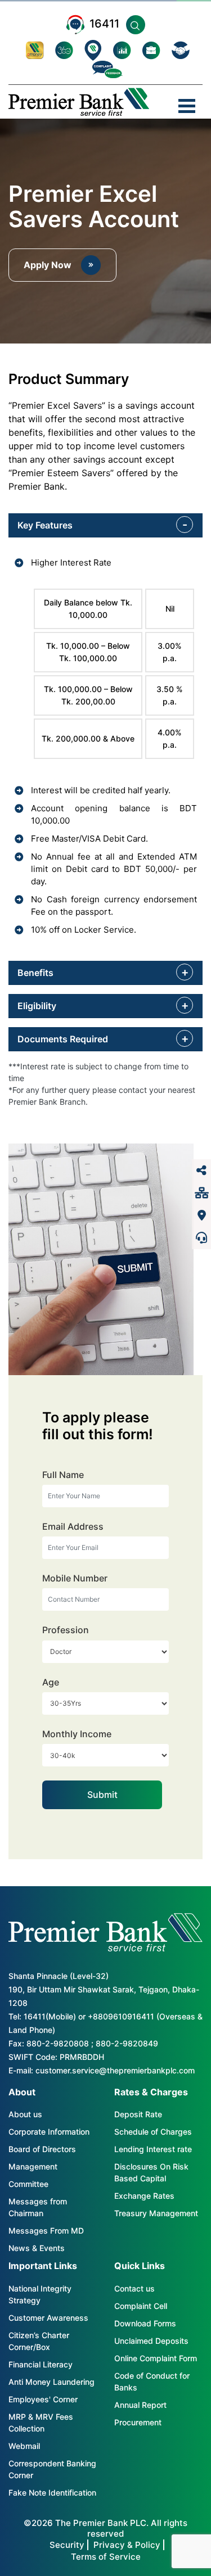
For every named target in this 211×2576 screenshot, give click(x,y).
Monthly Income (77, 1734)
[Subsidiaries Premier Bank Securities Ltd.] (201, 1193)
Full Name (63, 1475)
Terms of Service (106, 2557)
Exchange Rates (144, 2196)
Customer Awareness (48, 2318)
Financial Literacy (41, 2364)
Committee (28, 2184)
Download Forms (145, 2323)
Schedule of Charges (153, 2132)
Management (33, 2166)
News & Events (37, 2248)
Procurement (138, 2422)
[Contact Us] (201, 1238)
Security (67, 2545)
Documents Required (63, 1039)
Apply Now (48, 265)
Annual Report (140, 2405)
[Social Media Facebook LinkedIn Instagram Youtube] (201, 1171)
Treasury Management (156, 2213)
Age (51, 1682)
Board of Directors (42, 2149)
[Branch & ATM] (201, 1215)
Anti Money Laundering (51, 2382)
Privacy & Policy (127, 2545)
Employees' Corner (43, 2399)
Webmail (24, 2446)
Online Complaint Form (156, 2358)
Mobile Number (75, 1578)
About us (25, 2114)
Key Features (45, 525)
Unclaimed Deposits (151, 2341)
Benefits (35, 973)
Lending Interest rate (153, 2149)
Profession (66, 1630)
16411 (104, 24)
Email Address (73, 1527)
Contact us (134, 2288)
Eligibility (37, 1006)
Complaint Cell (141, 2306)
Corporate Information (49, 2132)
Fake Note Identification (52, 2493)
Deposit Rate (138, 2114)
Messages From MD (46, 2231)
